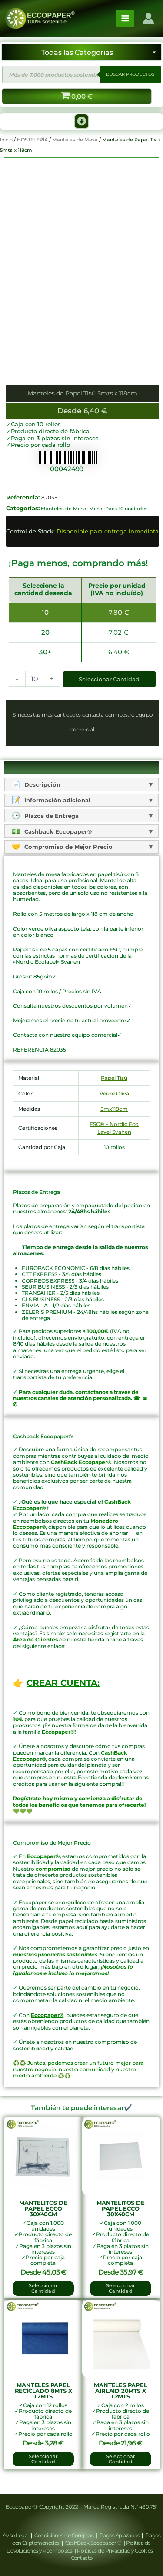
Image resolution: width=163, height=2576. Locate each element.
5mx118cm (114, 1109)
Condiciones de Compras (64, 2535)
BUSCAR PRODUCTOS (130, 74)
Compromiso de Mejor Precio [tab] (68, 847)
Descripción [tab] (42, 784)
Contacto (82, 2558)
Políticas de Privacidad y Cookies (115, 2551)
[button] (82, 121)
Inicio (6, 140)
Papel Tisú (114, 1078)
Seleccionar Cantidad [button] (43, 2288)
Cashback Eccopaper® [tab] (57, 831)
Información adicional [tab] (57, 800)
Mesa (96, 509)
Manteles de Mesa (75, 140)
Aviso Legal (16, 2535)
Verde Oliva (114, 1094)
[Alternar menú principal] (125, 18)
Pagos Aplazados (120, 2535)
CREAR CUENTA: (63, 1683)
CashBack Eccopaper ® (94, 2543)
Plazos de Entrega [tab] (51, 816)
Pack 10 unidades (126, 509)
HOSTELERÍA (32, 140)
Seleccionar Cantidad (109, 679)
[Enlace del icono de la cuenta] (148, 18)
